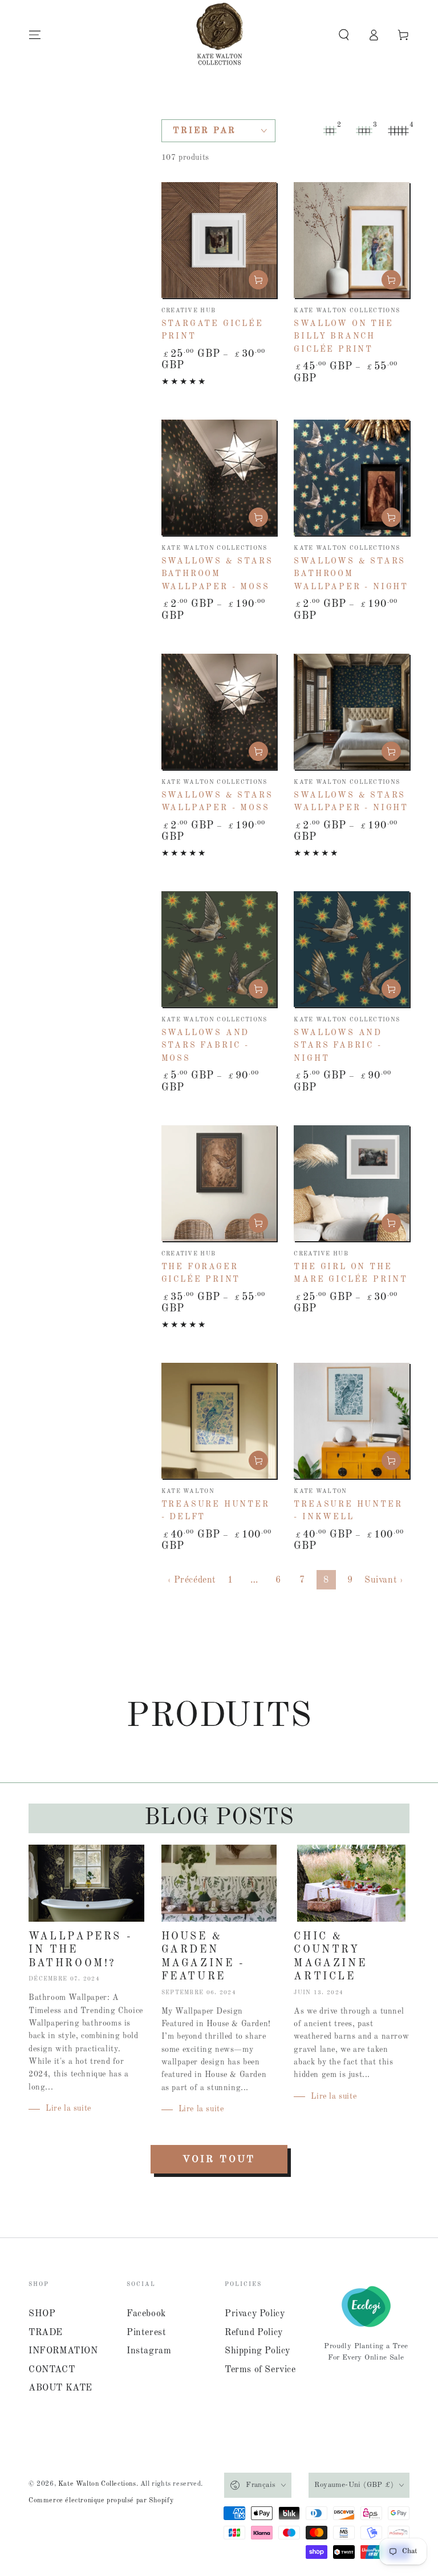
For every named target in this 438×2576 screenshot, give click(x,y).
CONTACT (52, 2370)
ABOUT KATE (60, 2388)
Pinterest (146, 2333)
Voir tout (219, 2160)
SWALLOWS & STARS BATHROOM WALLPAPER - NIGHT (351, 574)
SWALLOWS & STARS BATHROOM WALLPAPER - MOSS (217, 574)
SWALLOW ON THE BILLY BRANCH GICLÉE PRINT (343, 337)
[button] (344, 35)
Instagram (149, 2351)
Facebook (146, 2314)
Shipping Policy (257, 2351)
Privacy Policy (255, 2314)
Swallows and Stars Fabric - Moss (206, 1046)
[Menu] (35, 35)
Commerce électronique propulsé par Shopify (101, 2501)
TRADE (46, 2333)
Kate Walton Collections (97, 2484)
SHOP (42, 2314)
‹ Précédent (192, 1580)
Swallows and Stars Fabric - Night (338, 1046)
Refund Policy (254, 2333)
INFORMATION (63, 2351)
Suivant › (384, 1580)
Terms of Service (260, 2370)
